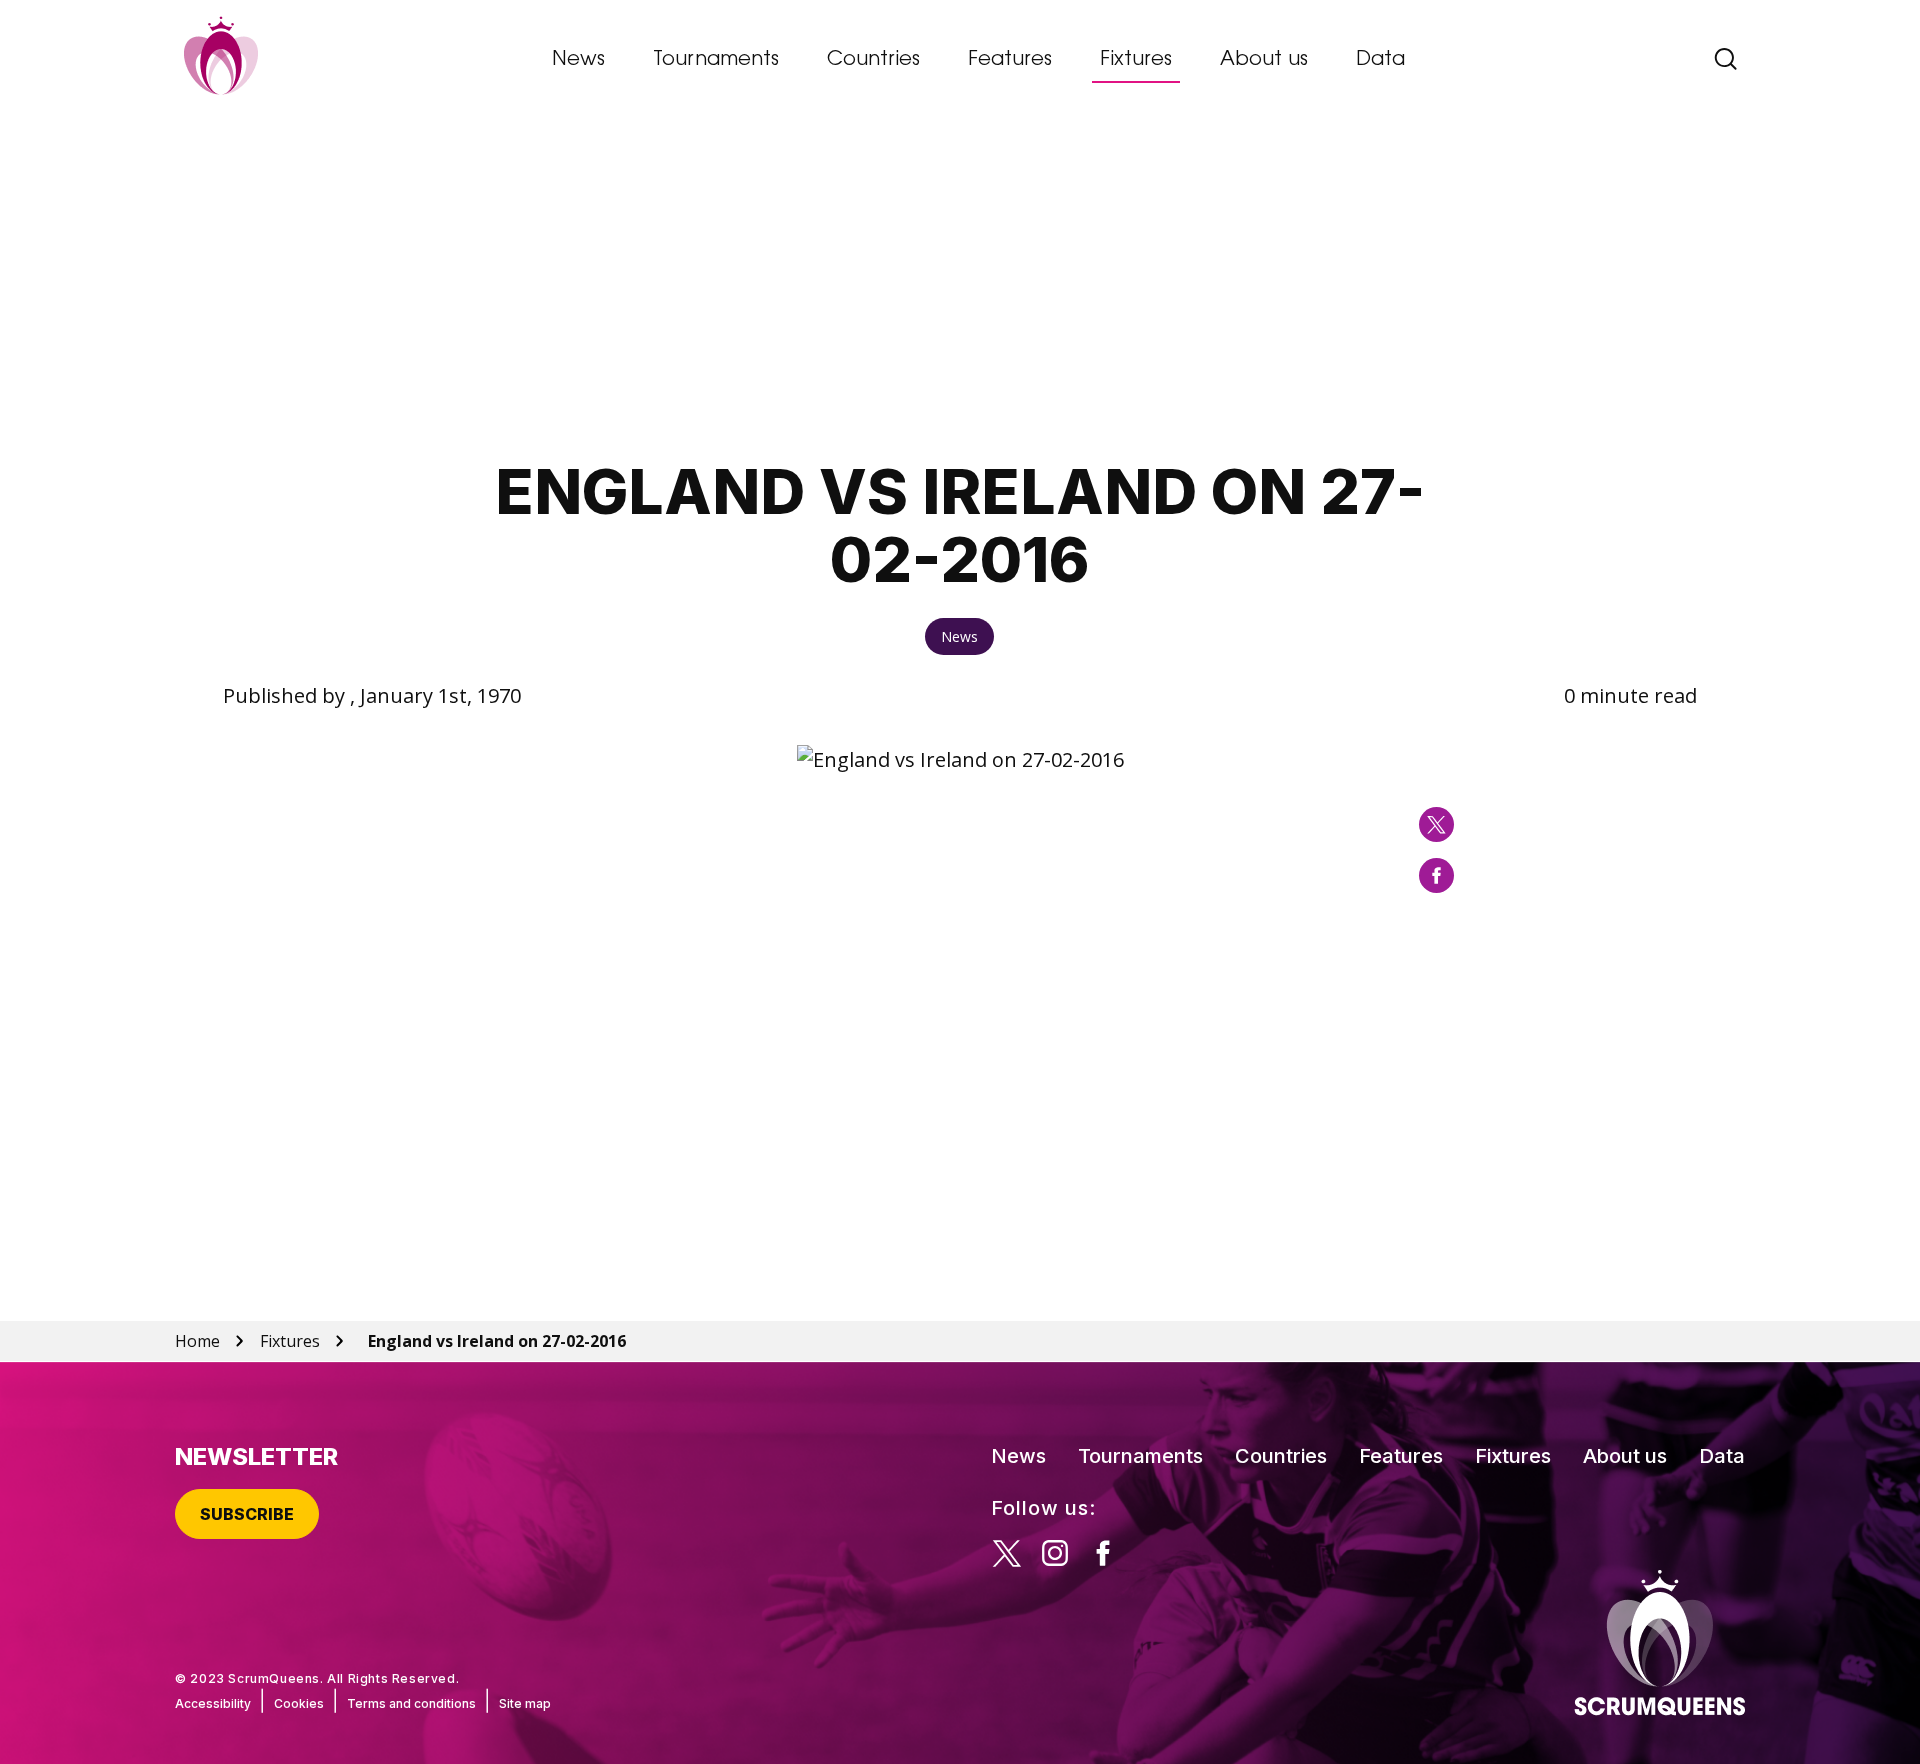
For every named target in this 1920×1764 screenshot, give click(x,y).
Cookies (299, 1703)
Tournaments (716, 60)
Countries (873, 60)
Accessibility (213, 1703)
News (578, 60)
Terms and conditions (411, 1703)
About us (1264, 60)
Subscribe (247, 1514)
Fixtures (1136, 60)
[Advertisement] (960, 285)
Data (1380, 60)
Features (1010, 60)
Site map (525, 1703)
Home (197, 1341)
